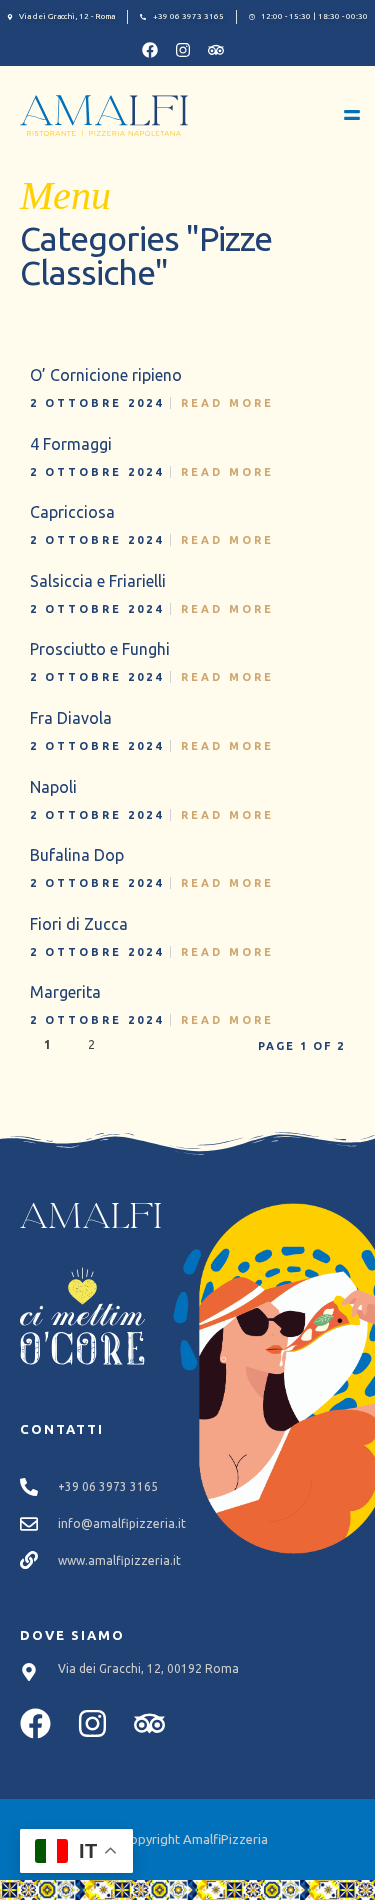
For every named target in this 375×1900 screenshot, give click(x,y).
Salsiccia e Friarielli (98, 581)
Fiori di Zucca (79, 924)
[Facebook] (150, 50)
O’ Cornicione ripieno (106, 375)
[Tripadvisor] (216, 50)
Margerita (65, 992)
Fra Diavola (71, 718)
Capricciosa (72, 512)
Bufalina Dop (77, 855)
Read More (227, 403)
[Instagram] (183, 50)
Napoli (53, 787)
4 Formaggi (71, 444)
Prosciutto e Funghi (100, 649)
